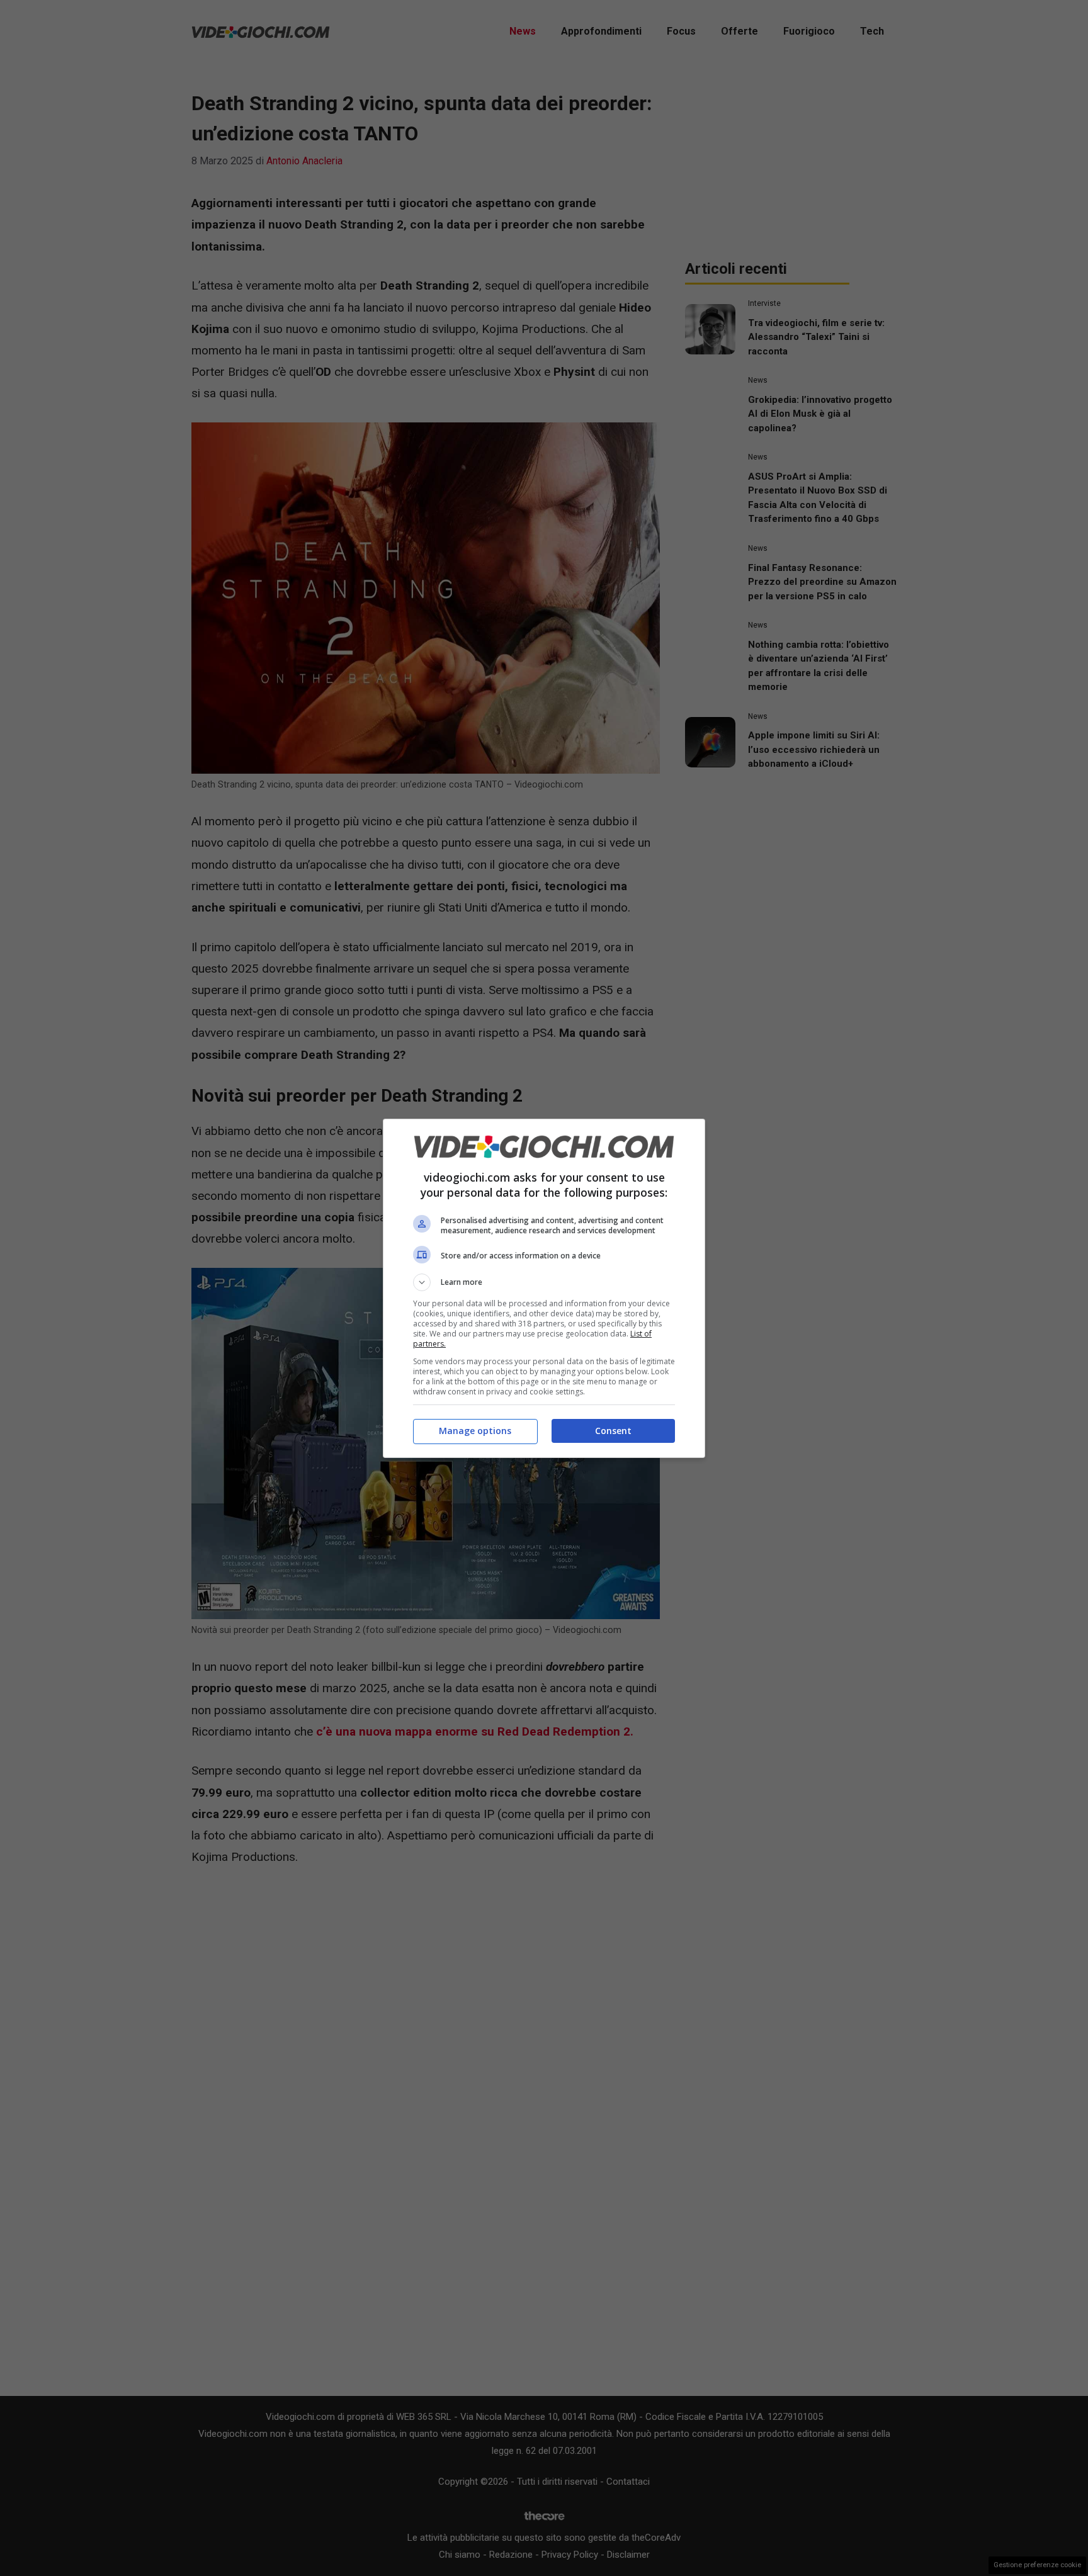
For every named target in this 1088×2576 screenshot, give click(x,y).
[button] (544, 1282)
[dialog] (544, 1288)
